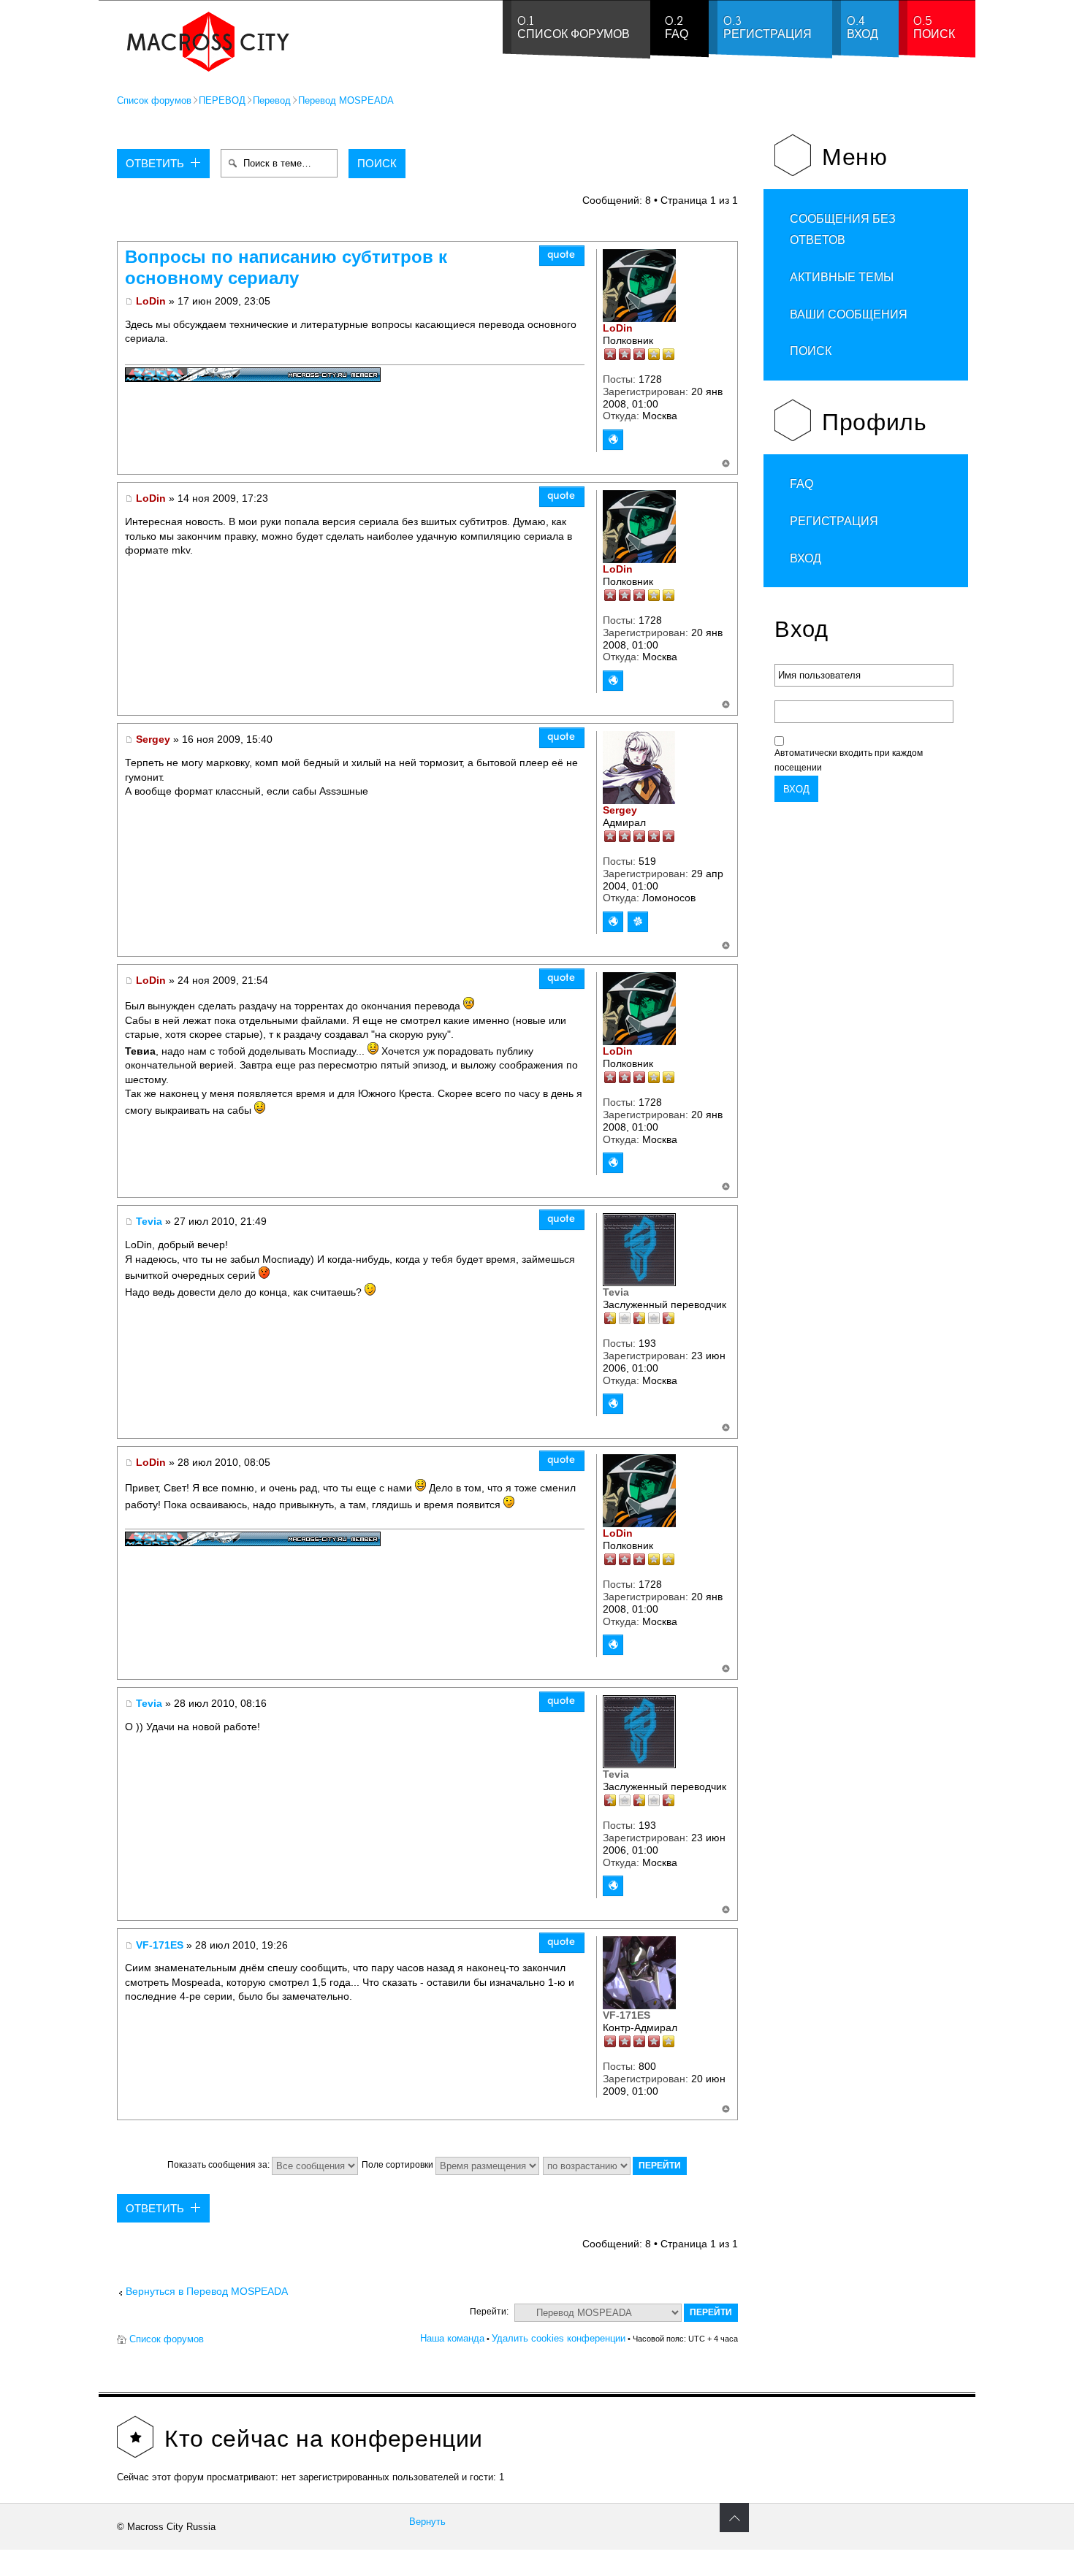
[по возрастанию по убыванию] (616, 2165)
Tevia (149, 1221)
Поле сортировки (399, 2165)
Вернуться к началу (726, 464)
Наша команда (452, 2338)
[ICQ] (638, 922)
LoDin (151, 301)
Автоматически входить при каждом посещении (849, 760)
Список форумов (154, 100)
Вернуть (427, 2522)
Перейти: (489, 2312)
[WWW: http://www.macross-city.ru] (613, 440)
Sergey (153, 739)
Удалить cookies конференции (559, 2338)
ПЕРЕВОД (222, 100)
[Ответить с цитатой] (562, 256)
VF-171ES (160, 1945)
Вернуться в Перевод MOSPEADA (207, 2292)
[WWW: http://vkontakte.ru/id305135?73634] (613, 1404)
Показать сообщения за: (220, 2165)
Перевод (272, 100)
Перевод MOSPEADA (346, 100)
